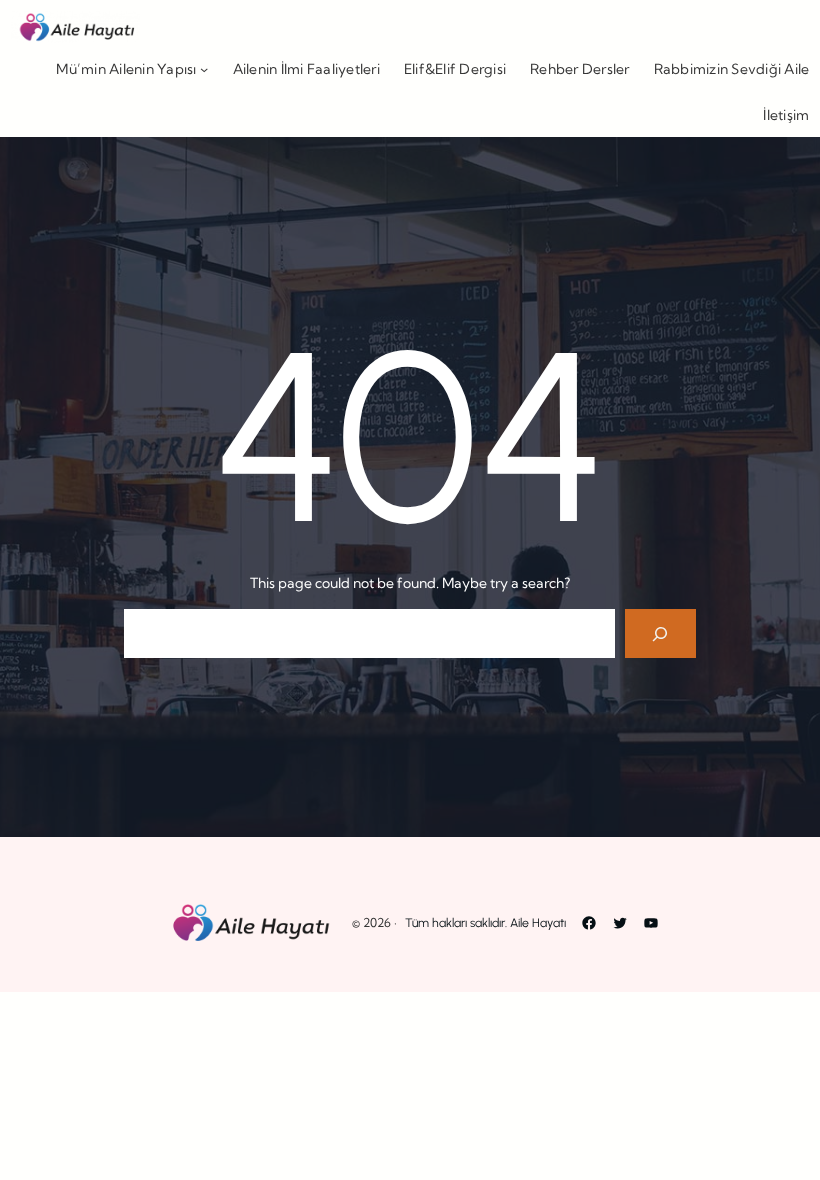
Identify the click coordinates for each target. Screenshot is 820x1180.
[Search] (660, 633)
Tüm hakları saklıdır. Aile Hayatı (485, 922)
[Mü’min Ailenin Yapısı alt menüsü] (204, 69)
